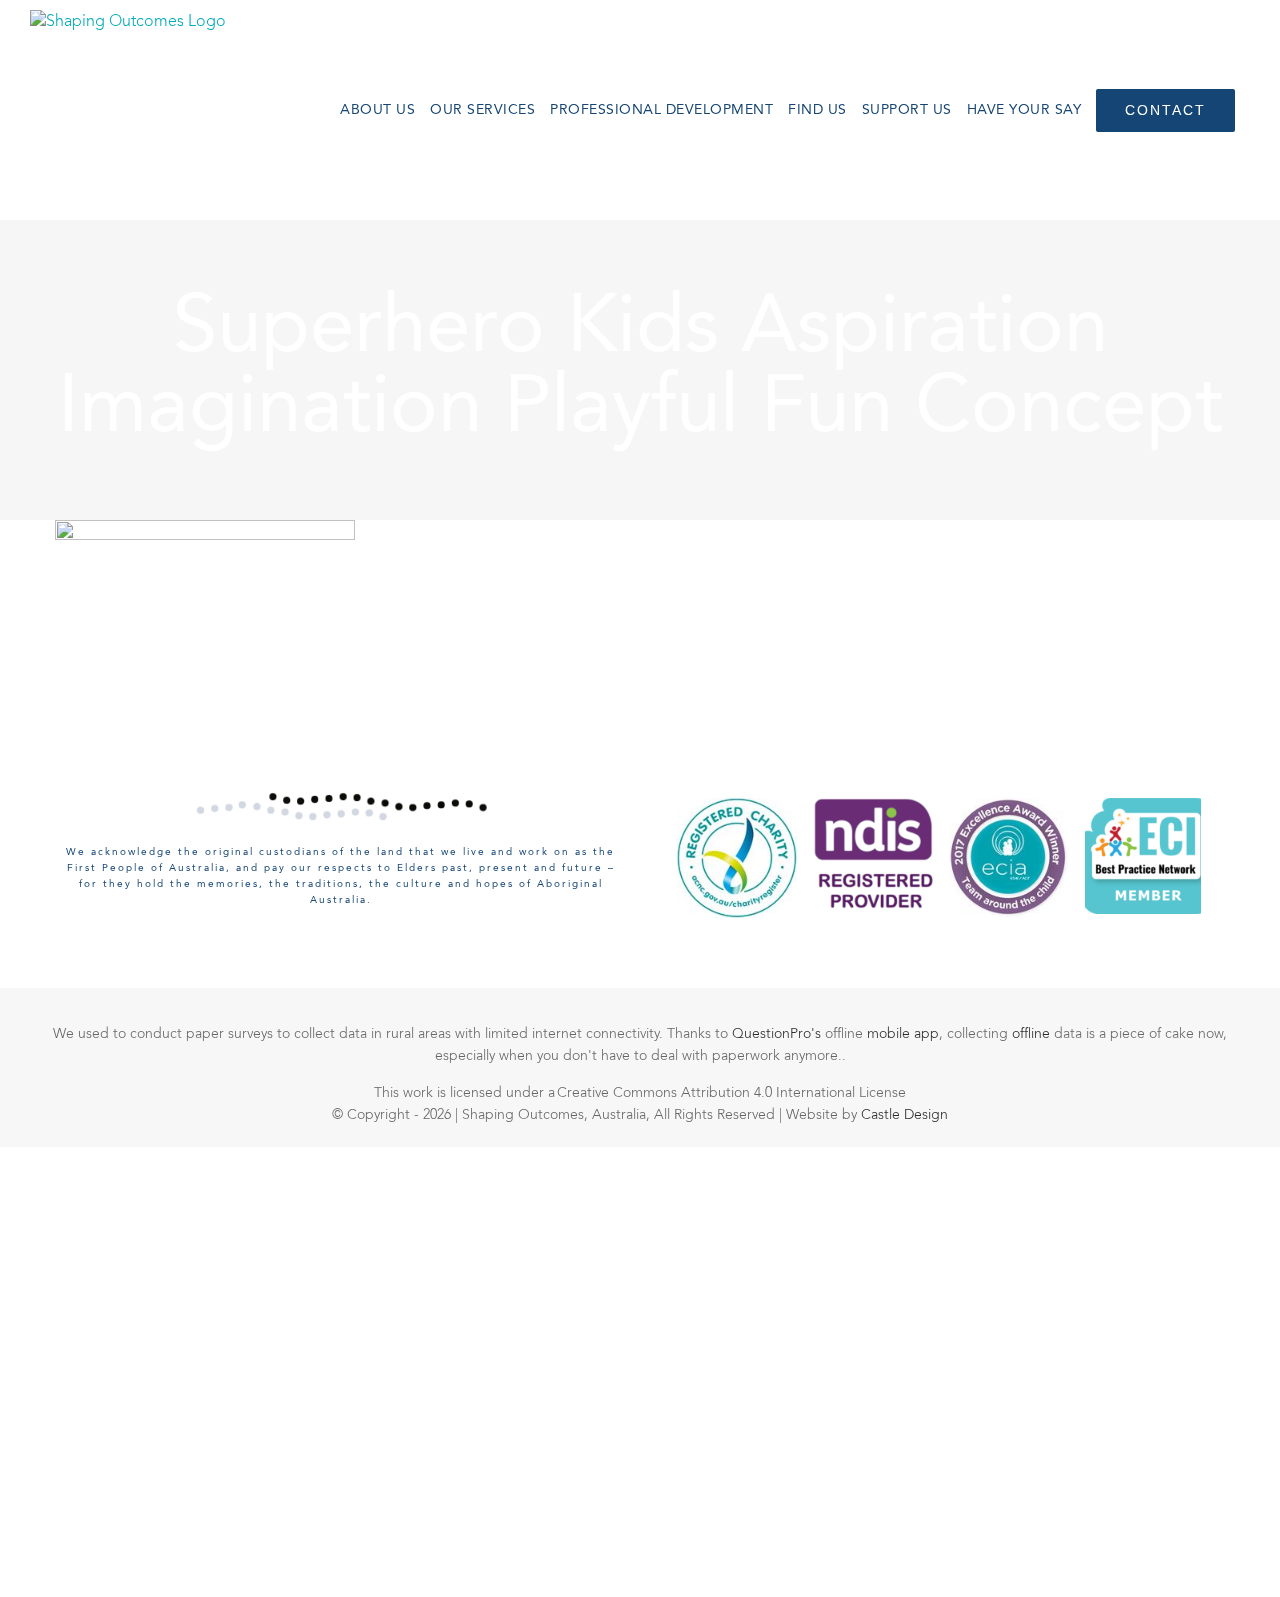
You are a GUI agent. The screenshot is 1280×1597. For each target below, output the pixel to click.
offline (1033, 1034)
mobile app (903, 1034)
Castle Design (904, 1115)
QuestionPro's (778, 1034)
